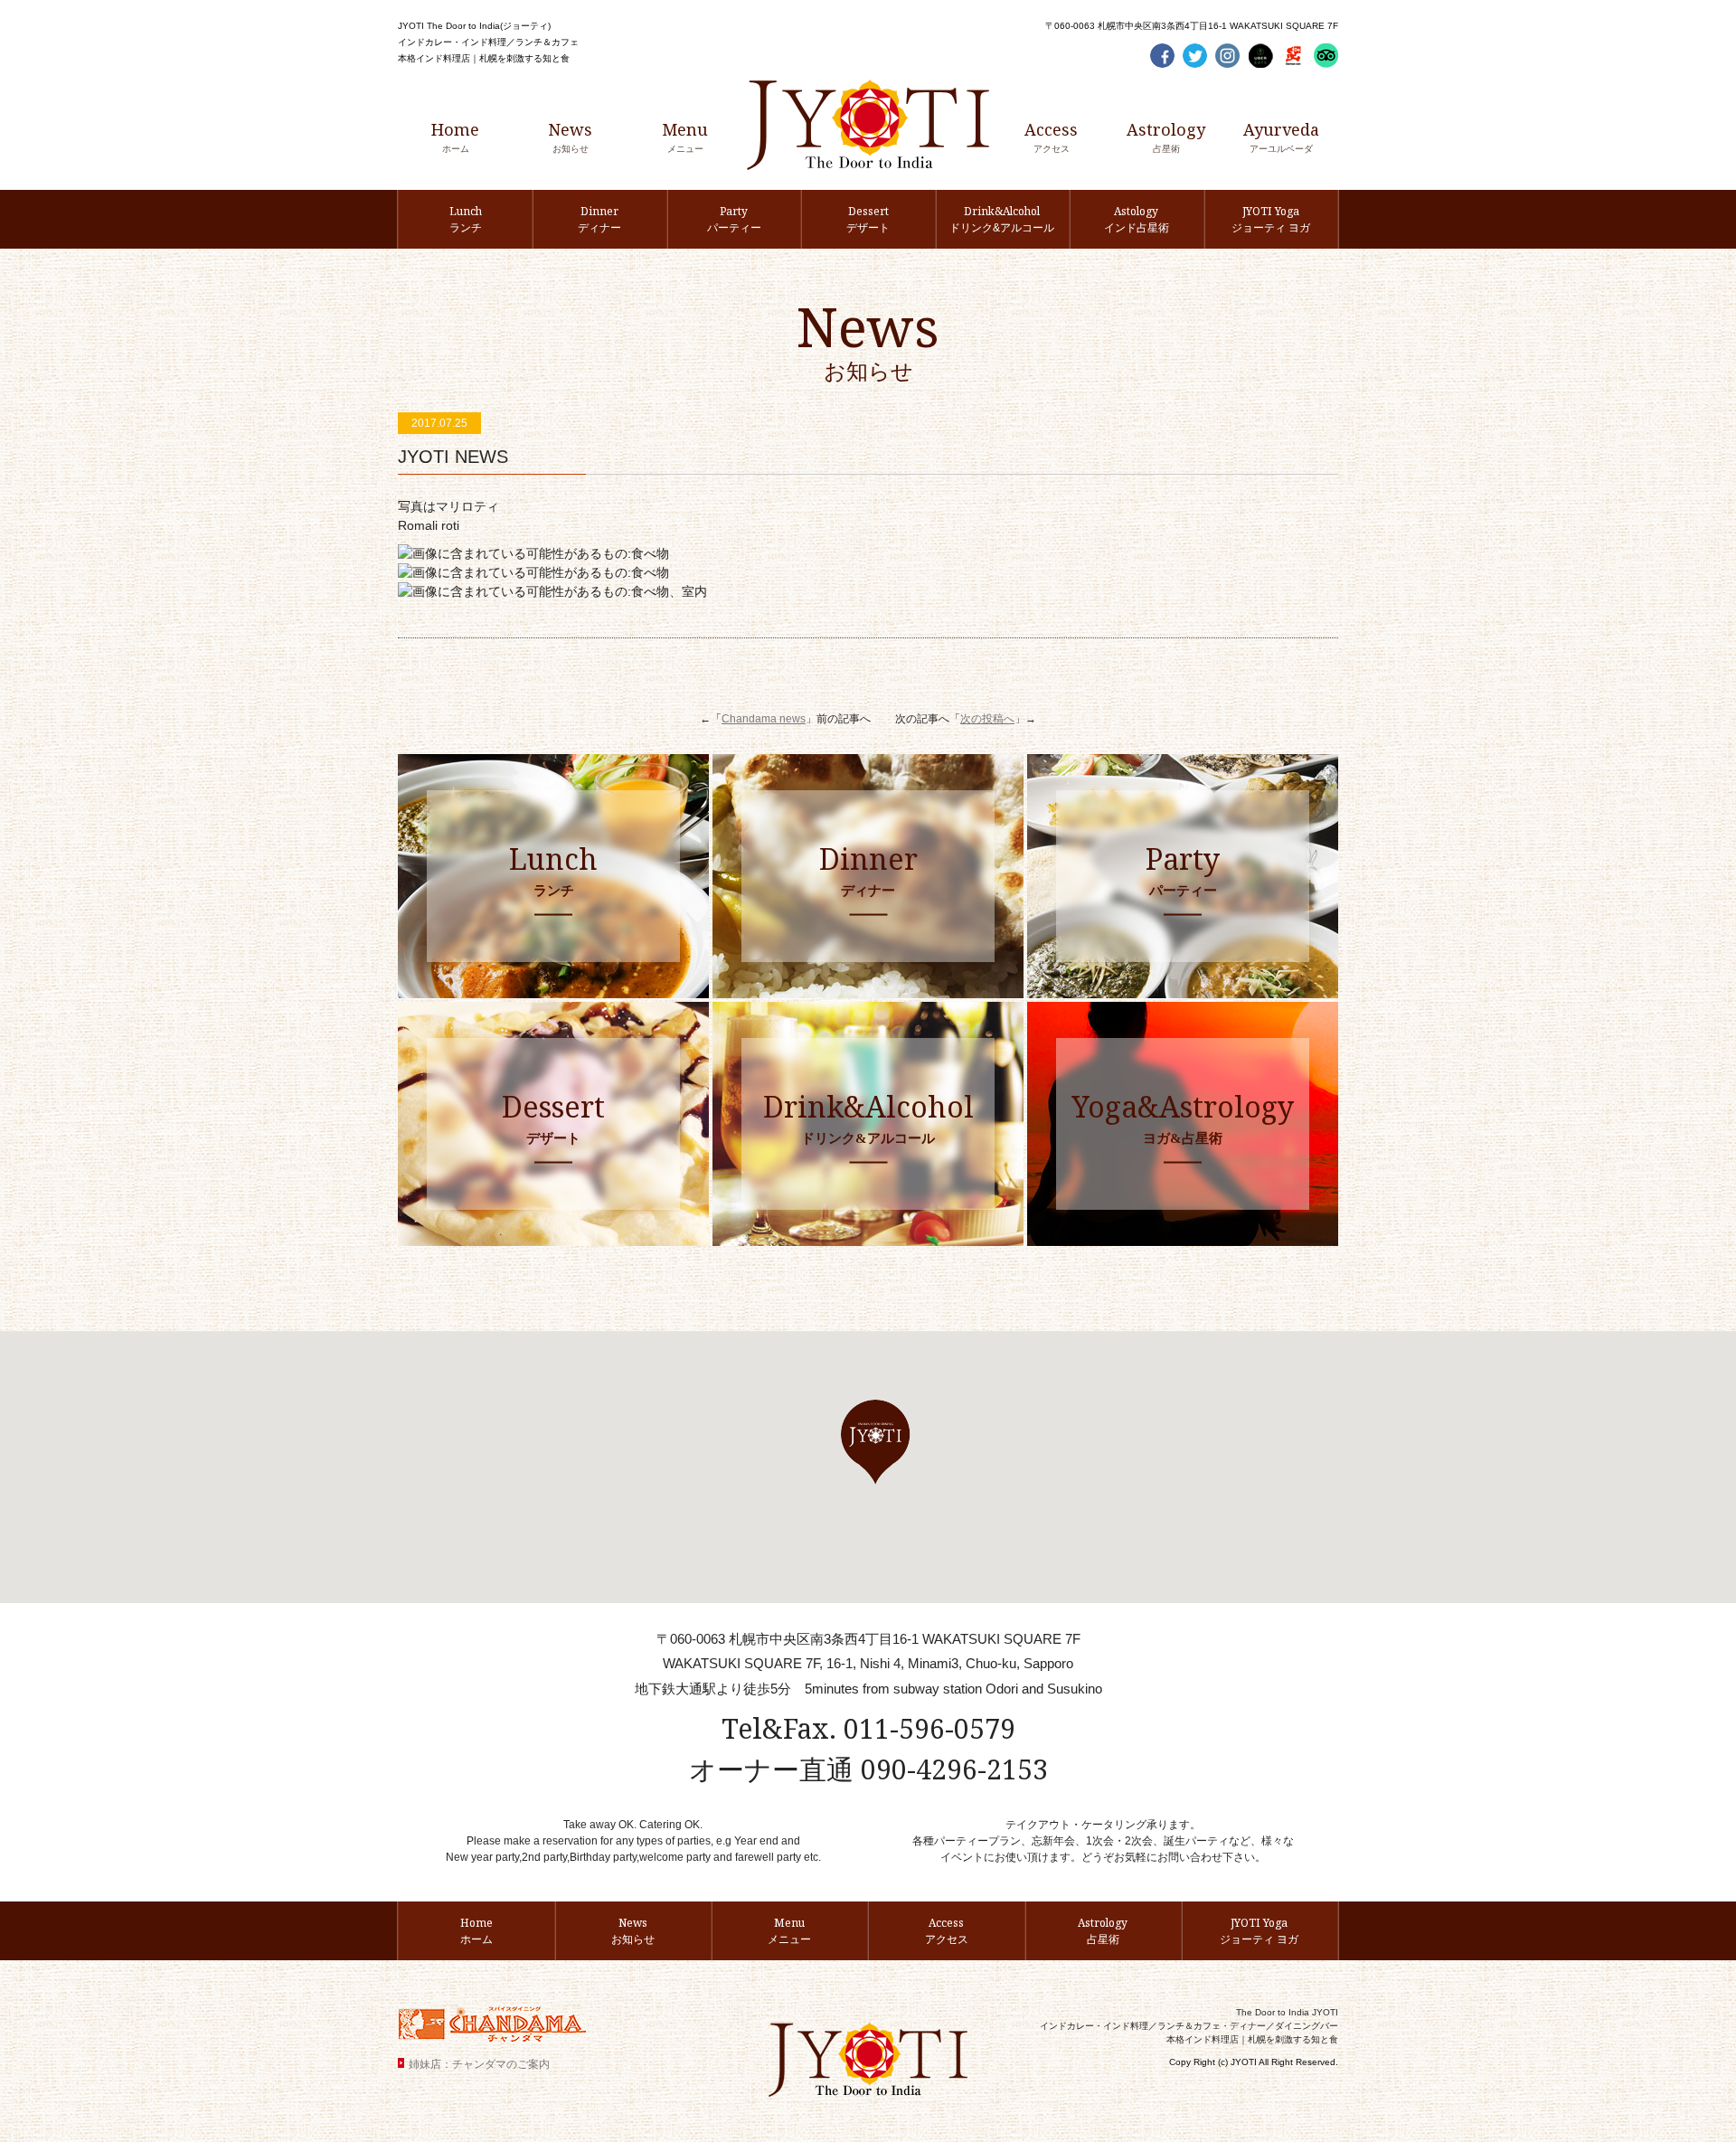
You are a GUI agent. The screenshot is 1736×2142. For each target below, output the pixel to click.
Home (455, 136)
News (570, 136)
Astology (1137, 219)
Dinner (599, 219)
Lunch (466, 219)
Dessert (868, 219)
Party (734, 219)
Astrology (1166, 136)
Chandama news (764, 719)
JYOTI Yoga (1271, 219)
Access (1051, 136)
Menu (685, 136)
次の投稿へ (987, 719)
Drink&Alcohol (1002, 219)
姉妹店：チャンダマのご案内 (479, 2064)
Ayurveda (1281, 136)
